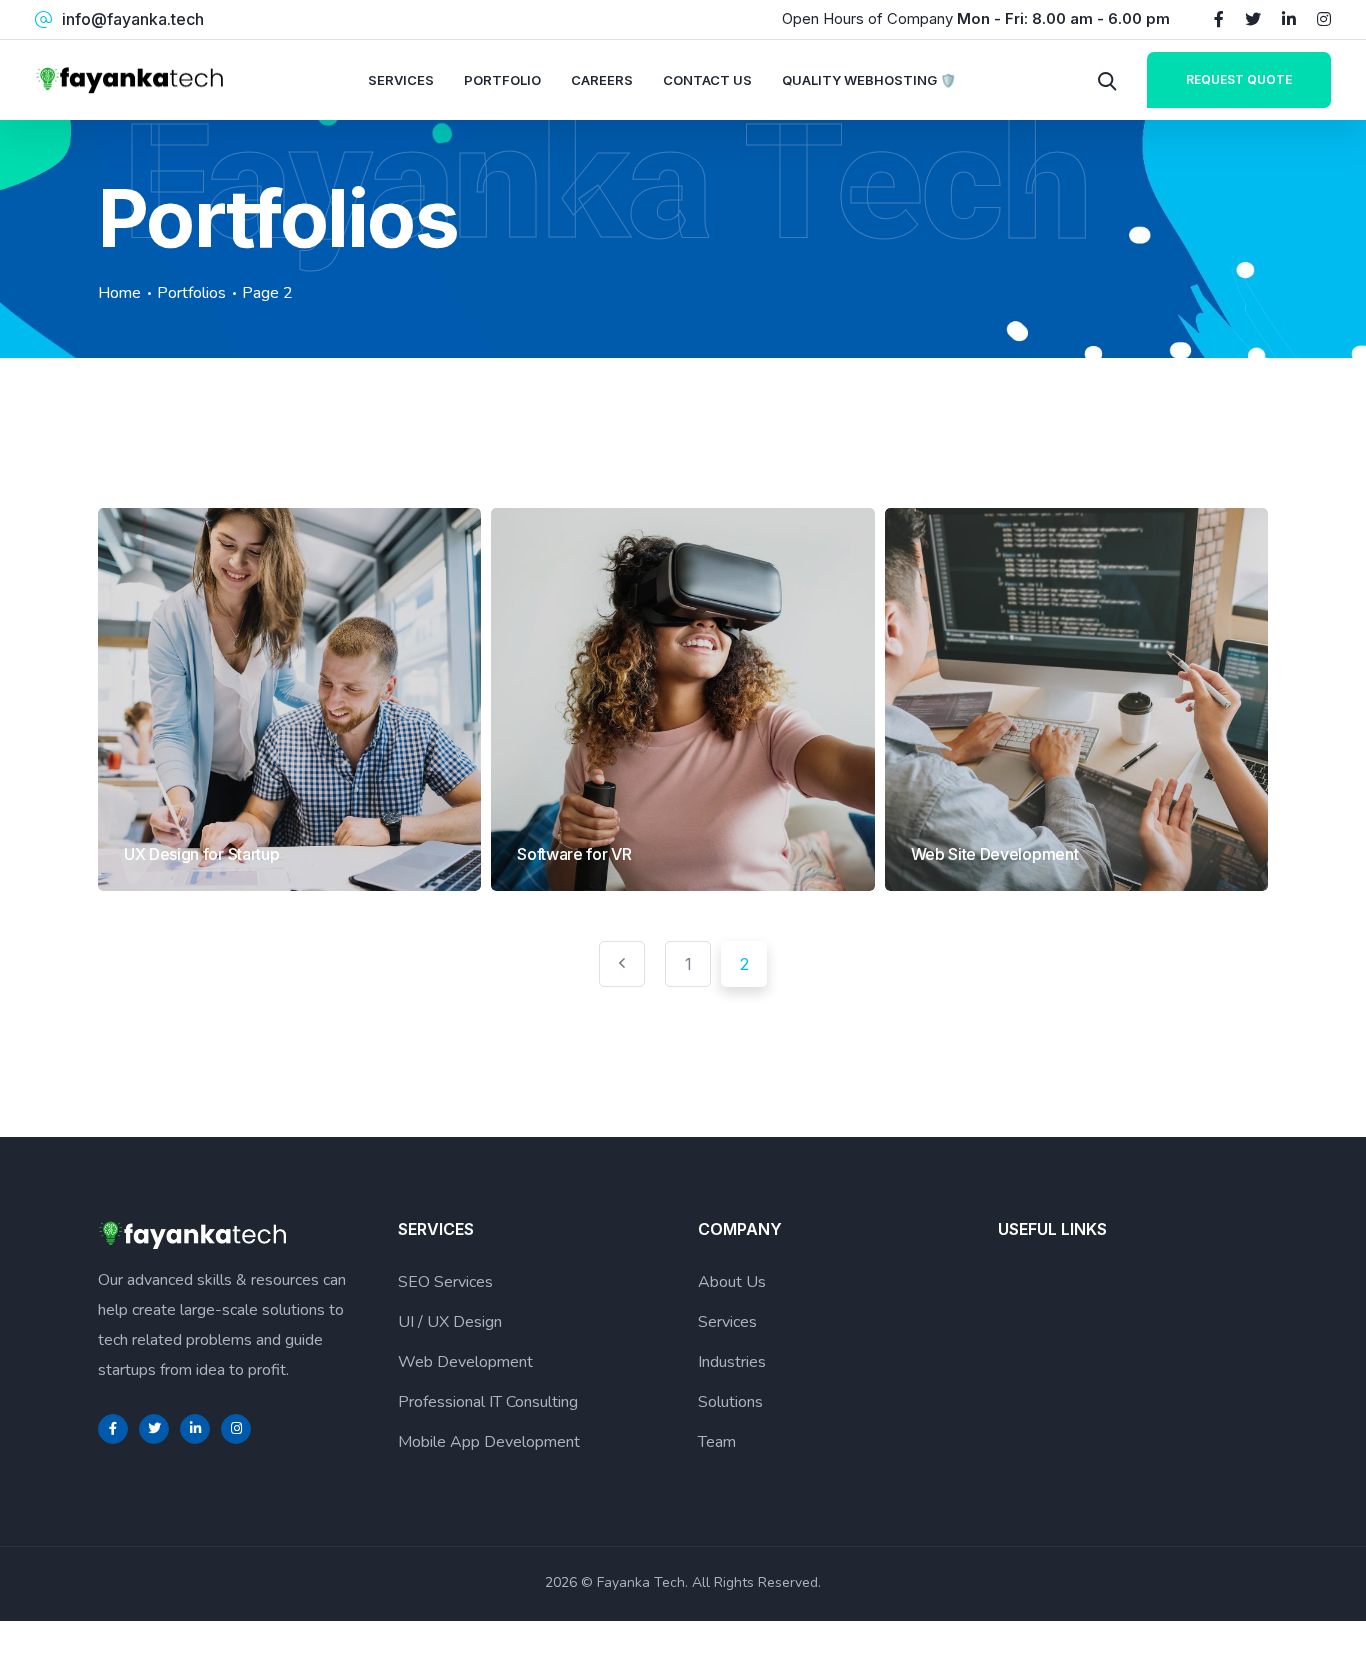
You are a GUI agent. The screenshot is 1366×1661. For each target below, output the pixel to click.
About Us (732, 1282)
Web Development (465, 1362)
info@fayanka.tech (133, 19)
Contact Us (707, 80)
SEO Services (445, 1282)
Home (119, 293)
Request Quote (1239, 79)
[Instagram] (1324, 19)
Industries (732, 1362)
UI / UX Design (450, 1322)
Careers (602, 80)
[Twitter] (1253, 19)
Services (401, 80)
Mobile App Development (489, 1442)
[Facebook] (1219, 19)
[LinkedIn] (1289, 19)
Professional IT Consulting (488, 1402)
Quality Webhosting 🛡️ (869, 80)
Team (717, 1442)
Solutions (730, 1402)
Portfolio (502, 80)
